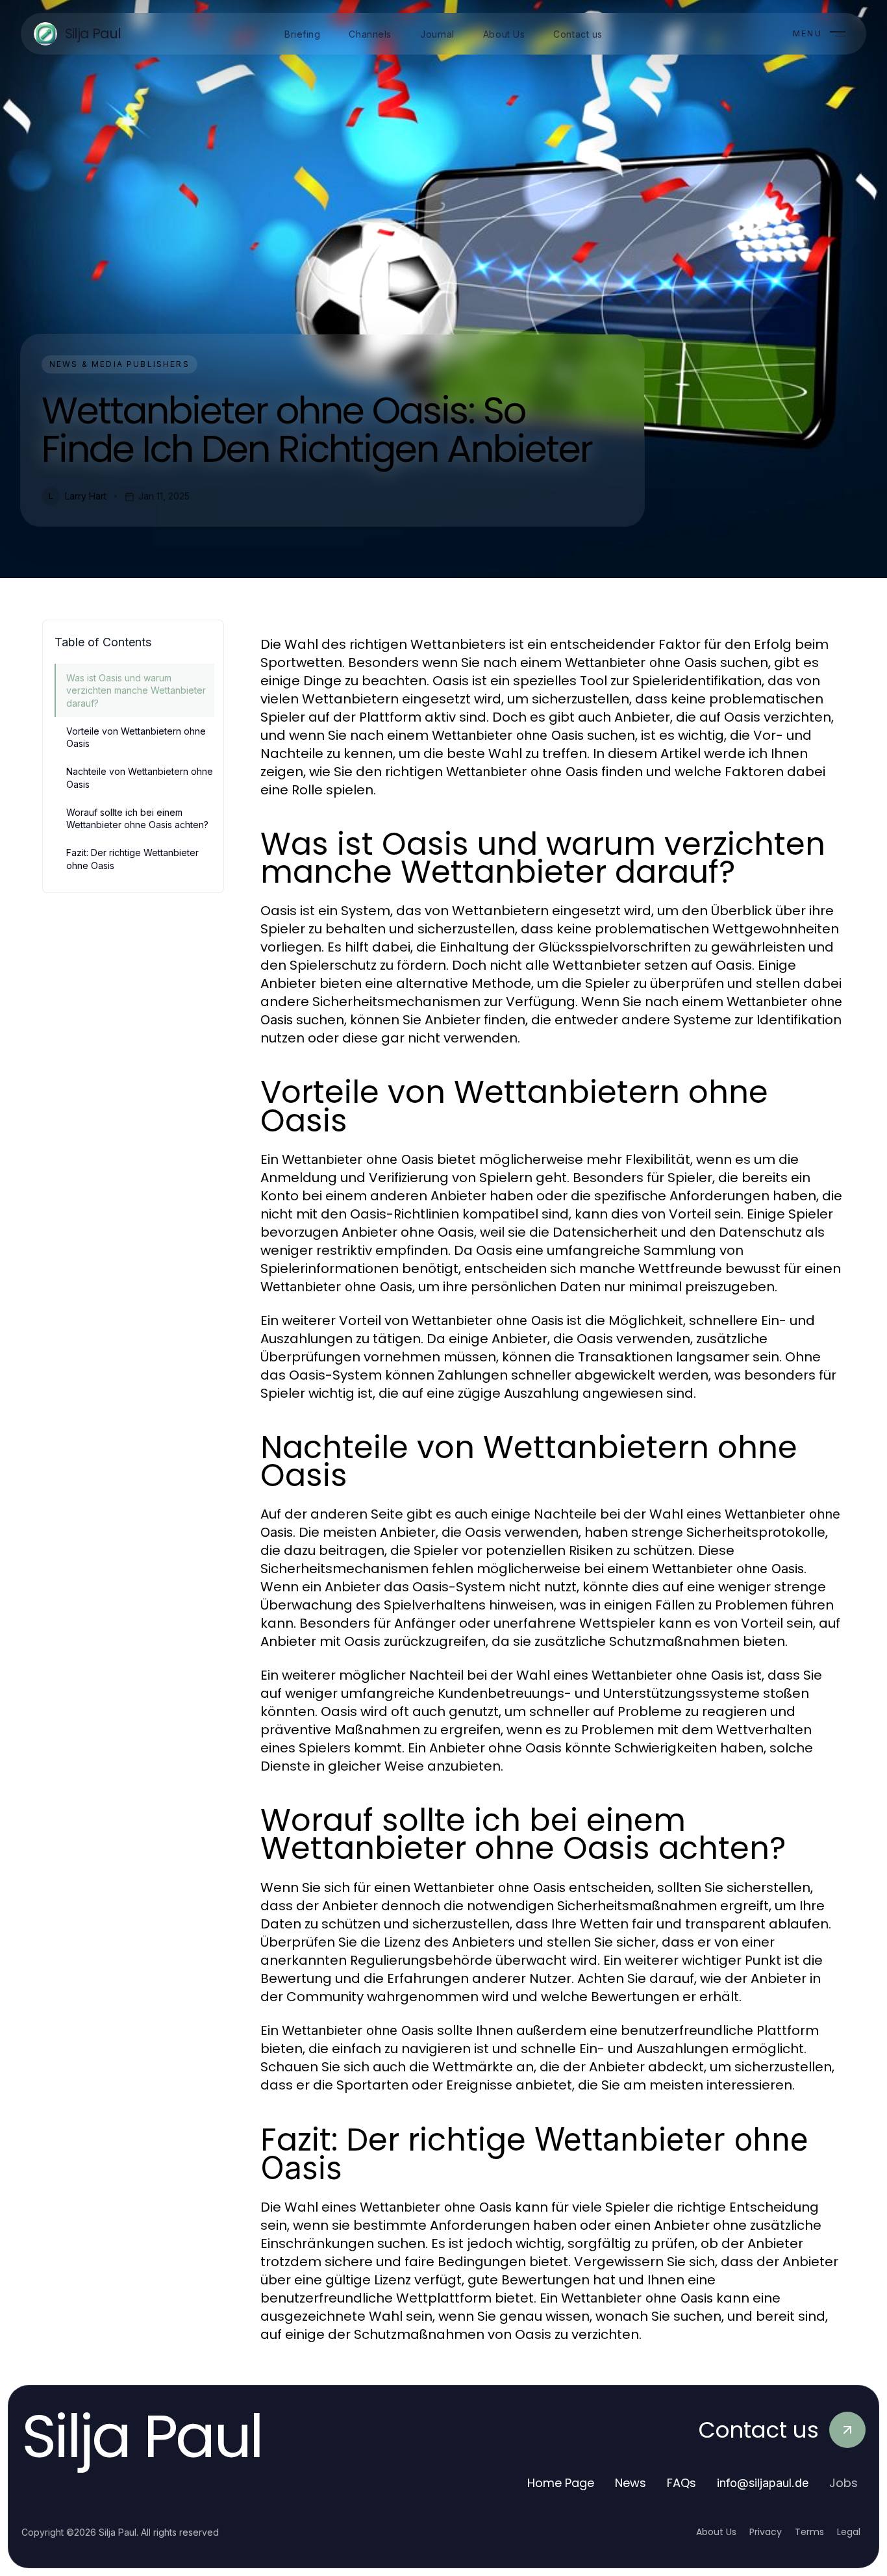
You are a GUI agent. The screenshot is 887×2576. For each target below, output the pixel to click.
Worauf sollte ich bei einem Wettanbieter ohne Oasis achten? (137, 818)
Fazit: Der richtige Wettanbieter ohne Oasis (132, 859)
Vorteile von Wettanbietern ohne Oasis (136, 737)
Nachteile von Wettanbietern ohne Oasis (140, 777)
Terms (809, 2532)
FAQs (681, 2483)
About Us (716, 2532)
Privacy (766, 2532)
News (631, 2483)
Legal (849, 2532)
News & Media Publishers (119, 364)
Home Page (561, 2483)
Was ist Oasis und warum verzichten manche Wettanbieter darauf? (136, 690)
